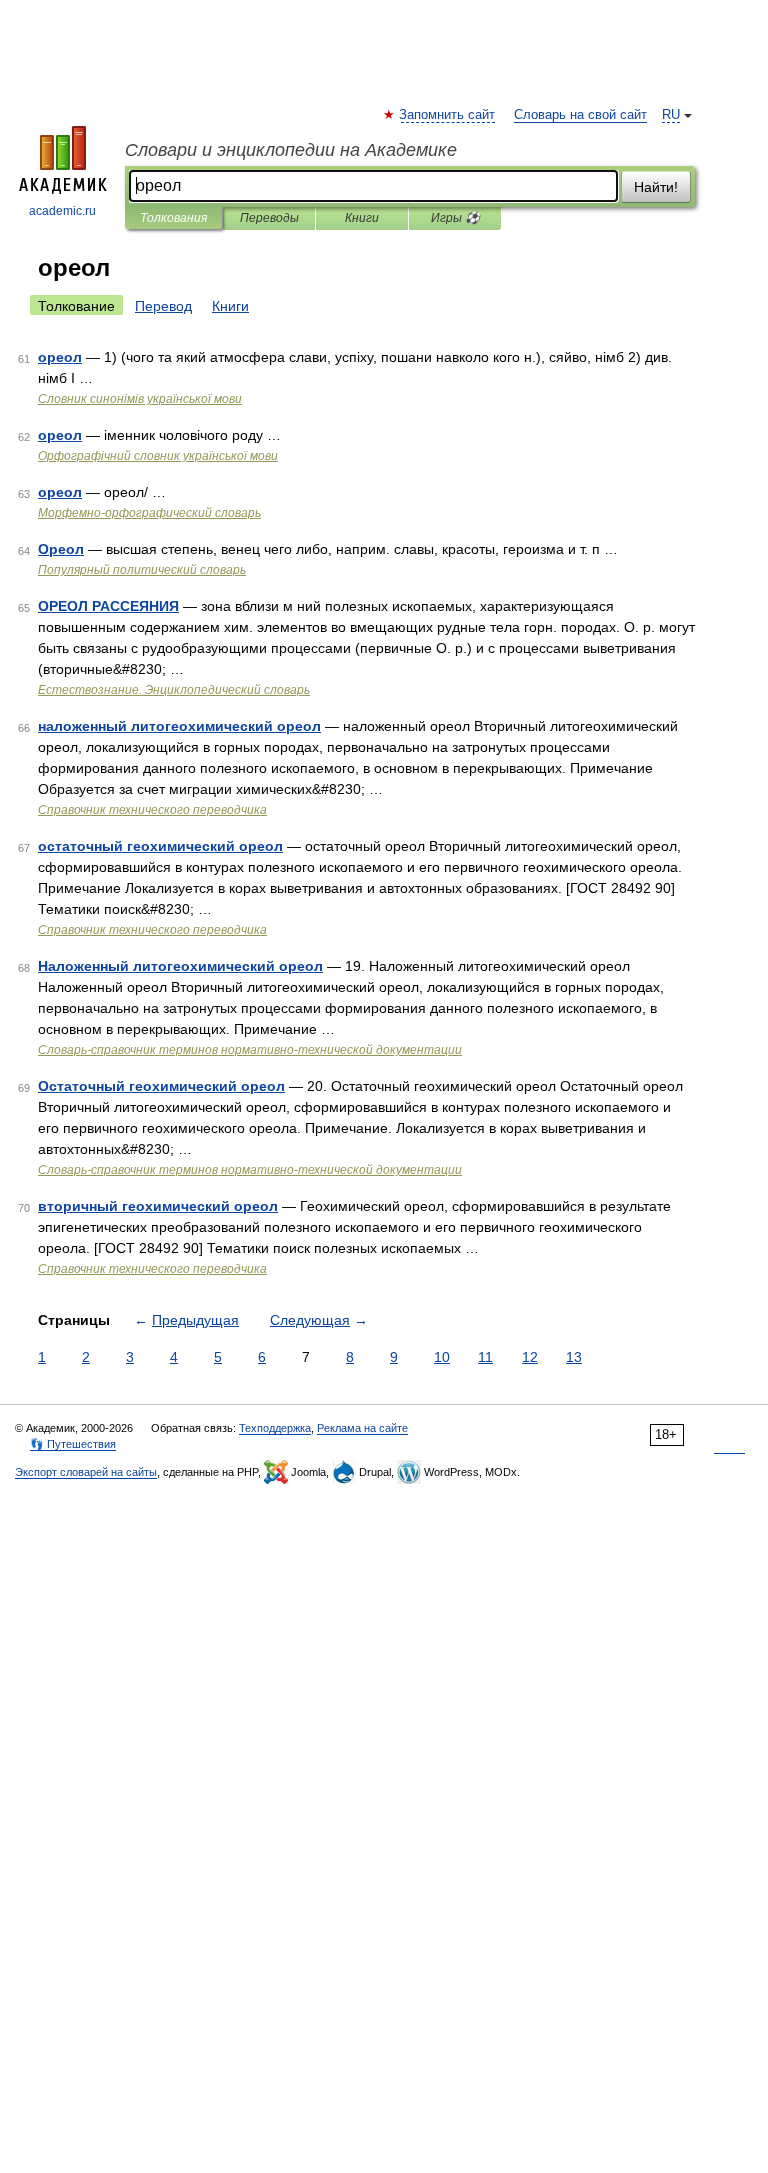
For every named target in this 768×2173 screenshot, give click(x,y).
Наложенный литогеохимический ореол (180, 966)
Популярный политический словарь (142, 570)
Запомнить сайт (448, 115)
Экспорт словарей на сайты (86, 1472)
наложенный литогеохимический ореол (179, 726)
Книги (362, 218)
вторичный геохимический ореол (158, 1206)
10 (442, 1357)
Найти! (656, 187)
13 (574, 1357)
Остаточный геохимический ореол (161, 1086)
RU (671, 115)
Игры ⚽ (455, 218)
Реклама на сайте (362, 1428)
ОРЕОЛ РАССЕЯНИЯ (108, 606)
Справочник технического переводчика (152, 810)
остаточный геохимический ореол (160, 846)
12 (530, 1357)
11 (485, 1357)
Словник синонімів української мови (140, 399)
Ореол (61, 549)
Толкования (173, 218)
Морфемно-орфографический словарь (149, 513)
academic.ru (62, 211)
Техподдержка (275, 1428)
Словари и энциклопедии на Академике (291, 150)
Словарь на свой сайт (580, 115)
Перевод (163, 306)
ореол (60, 357)
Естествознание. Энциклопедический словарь (174, 690)
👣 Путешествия (73, 1444)
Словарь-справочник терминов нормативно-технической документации (250, 1050)
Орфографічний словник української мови (158, 456)
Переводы (269, 218)
